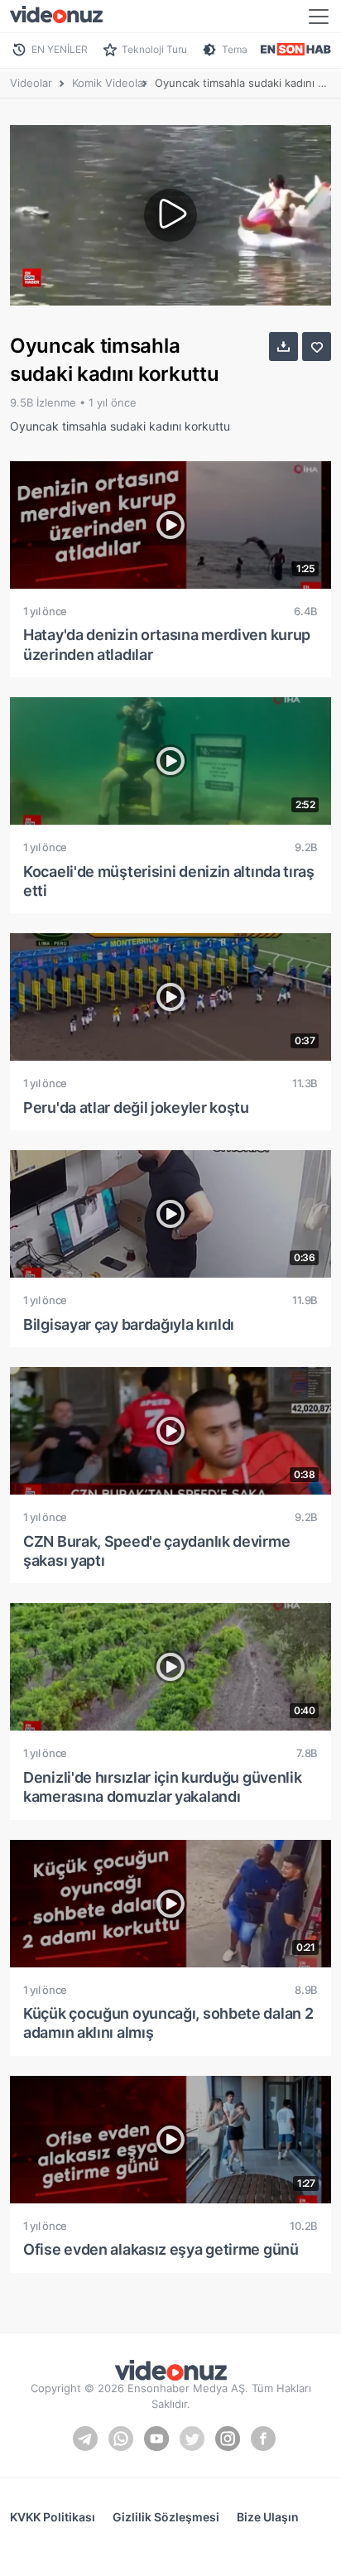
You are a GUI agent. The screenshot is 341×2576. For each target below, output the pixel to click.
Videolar (31, 83)
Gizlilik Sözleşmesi (166, 2517)
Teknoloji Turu (154, 49)
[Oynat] (170, 215)
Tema (235, 49)
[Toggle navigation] (319, 17)
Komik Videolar (110, 83)
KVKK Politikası (53, 2517)
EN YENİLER (60, 49)
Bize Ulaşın (268, 2517)
